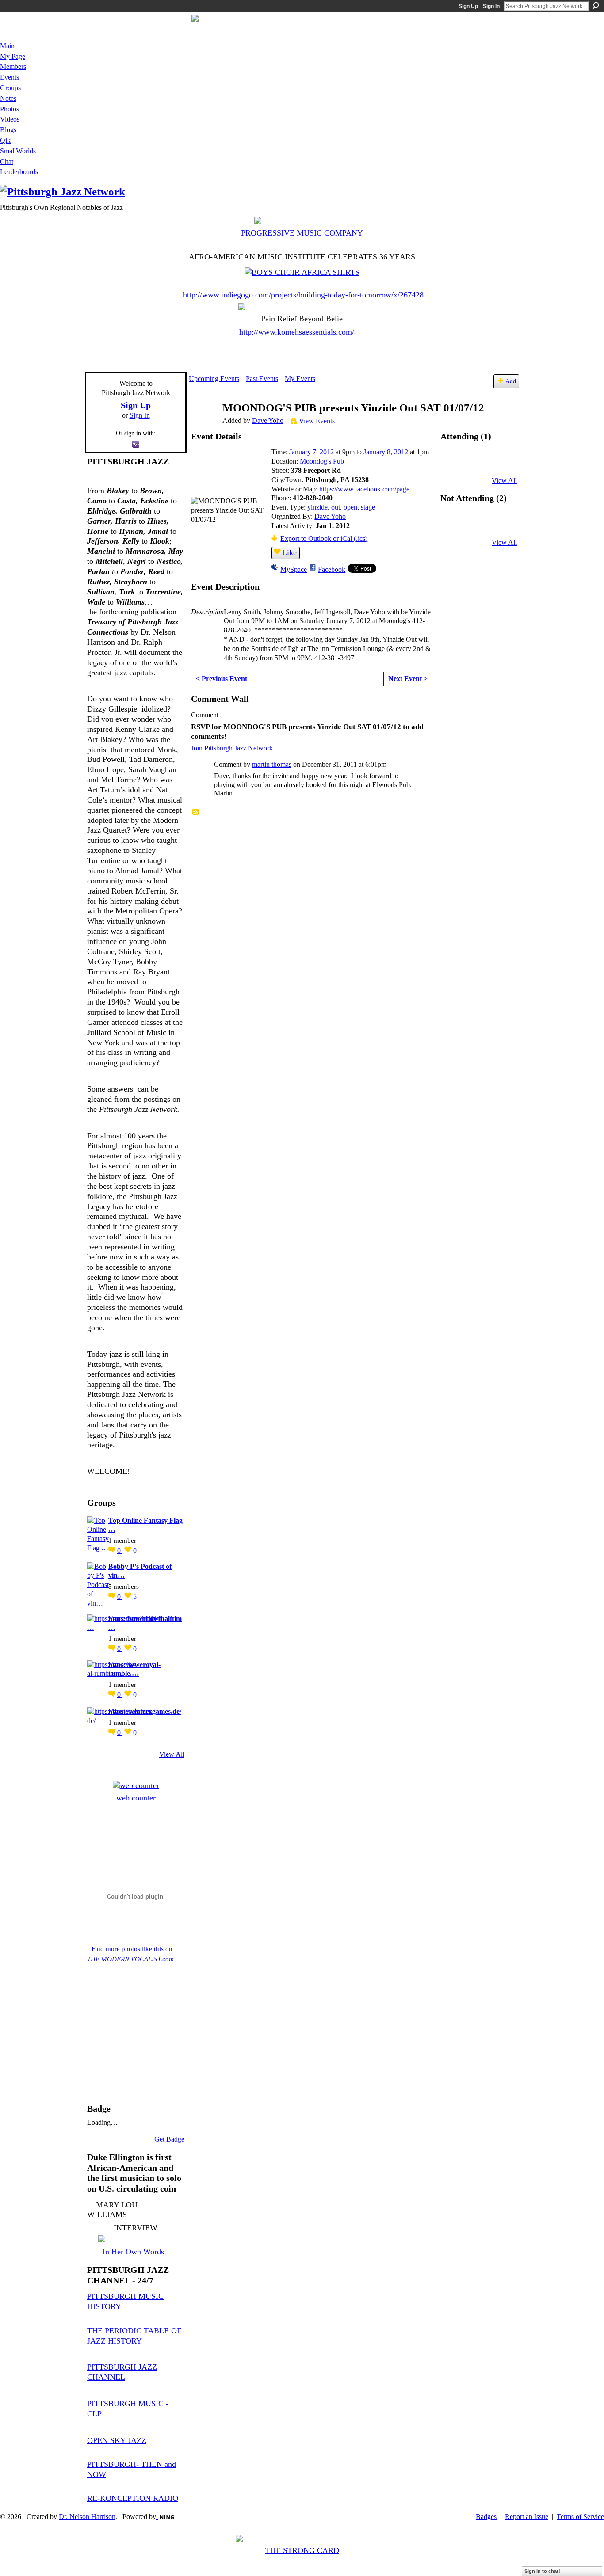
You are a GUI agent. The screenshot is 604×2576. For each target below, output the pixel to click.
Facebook (332, 569)
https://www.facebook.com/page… (368, 489)
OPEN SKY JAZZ (117, 2440)
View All (172, 1754)
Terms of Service (580, 2517)
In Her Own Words (133, 2252)
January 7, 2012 (312, 452)
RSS (196, 812)
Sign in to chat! (542, 2571)
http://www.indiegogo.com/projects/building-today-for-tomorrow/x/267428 (303, 295)
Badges (486, 2517)
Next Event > (408, 679)
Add (511, 381)
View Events (317, 421)
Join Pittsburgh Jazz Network (232, 748)
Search (596, 6)
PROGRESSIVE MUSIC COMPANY (302, 233)
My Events (300, 379)
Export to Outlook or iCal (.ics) (324, 538)
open (350, 507)
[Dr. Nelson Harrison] (478, 526)
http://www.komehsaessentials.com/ (297, 332)
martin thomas (272, 764)
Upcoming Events (214, 379)
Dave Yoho (268, 420)
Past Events (262, 379)
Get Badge (169, 2139)
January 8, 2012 (386, 452)
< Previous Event (222, 679)
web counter (136, 1798)
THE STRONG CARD (302, 2550)
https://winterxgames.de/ (145, 1711)
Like (289, 552)
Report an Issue (527, 2517)
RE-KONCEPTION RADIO (133, 2498)
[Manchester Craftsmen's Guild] (88, 1484)
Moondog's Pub (322, 461)
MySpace (294, 569)
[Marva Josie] (455, 526)
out (336, 507)
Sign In (491, 6)
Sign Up (468, 6)
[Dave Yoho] (203, 425)
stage (368, 507)
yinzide (317, 507)
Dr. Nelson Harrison (87, 2517)
